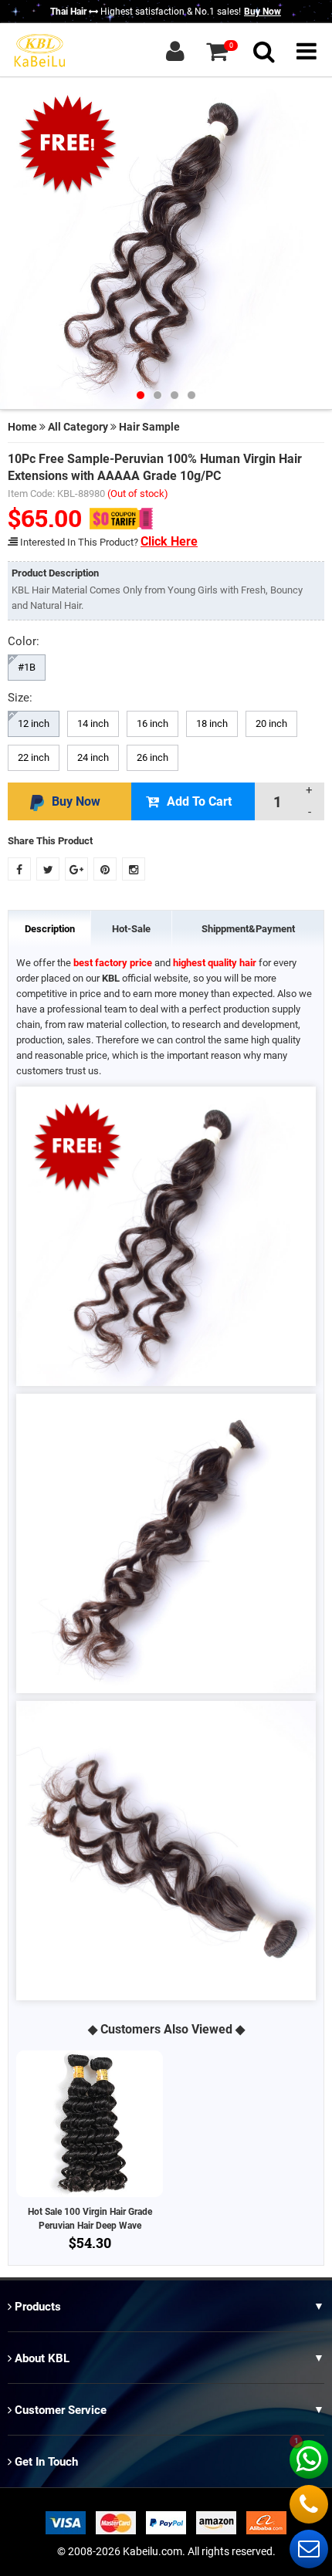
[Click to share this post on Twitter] (48, 869)
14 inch (93, 723)
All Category (78, 427)
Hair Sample (149, 427)
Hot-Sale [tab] (131, 929)
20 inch (271, 723)
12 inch (34, 723)
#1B (27, 667)
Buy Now (263, 12)
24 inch (93, 757)
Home (22, 427)
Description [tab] (50, 929)
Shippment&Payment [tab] (248, 929)
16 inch (152, 723)
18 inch (212, 723)
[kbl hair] (39, 49)
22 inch (34, 757)
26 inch (152, 757)
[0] (217, 51)
